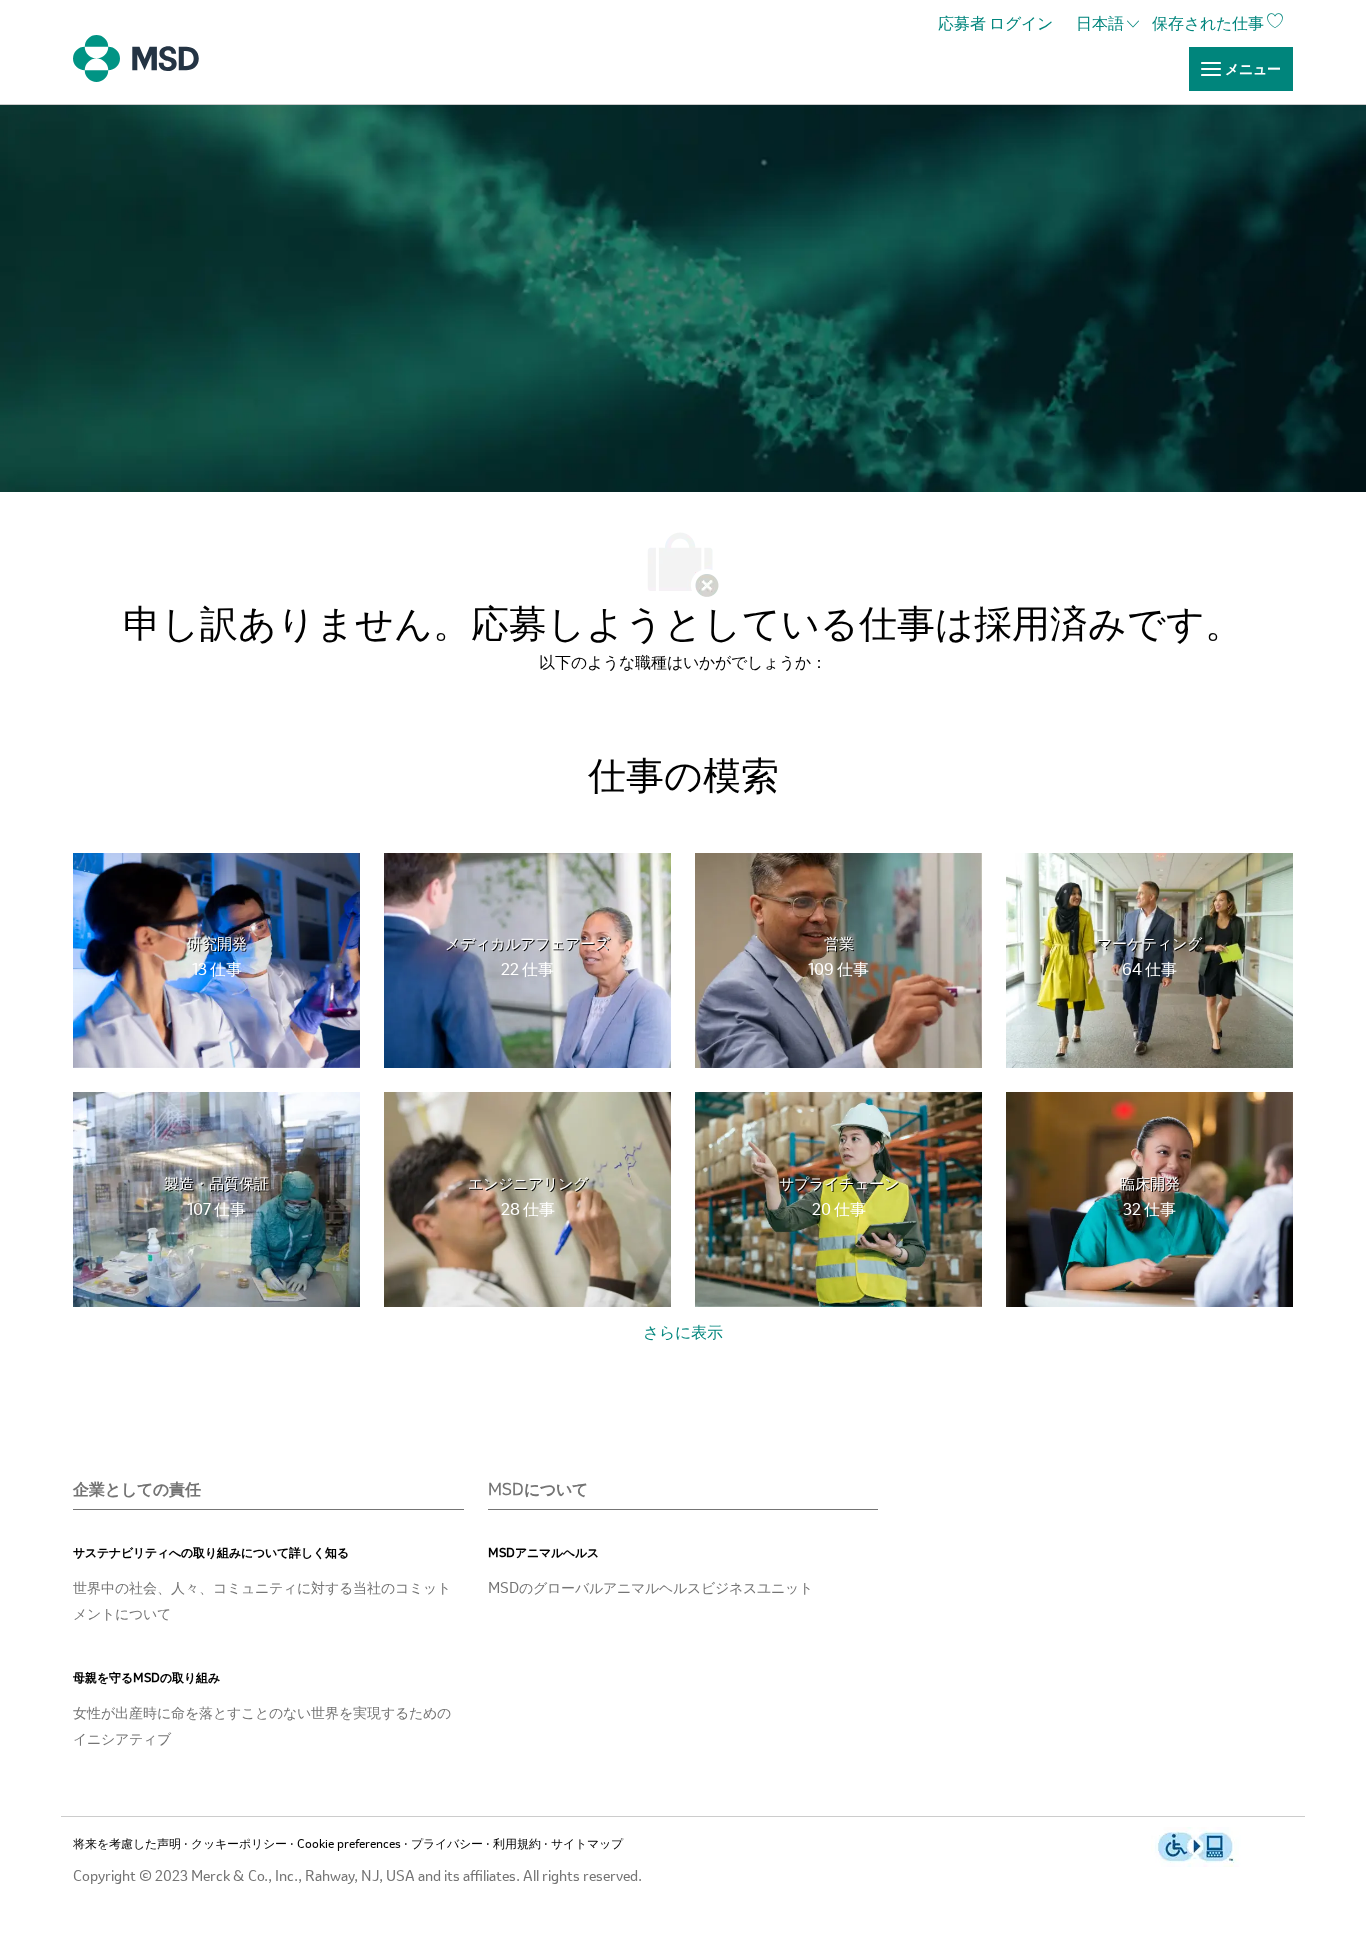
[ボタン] (683, 1334)
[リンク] (1241, 69)
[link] (1000, 25)
